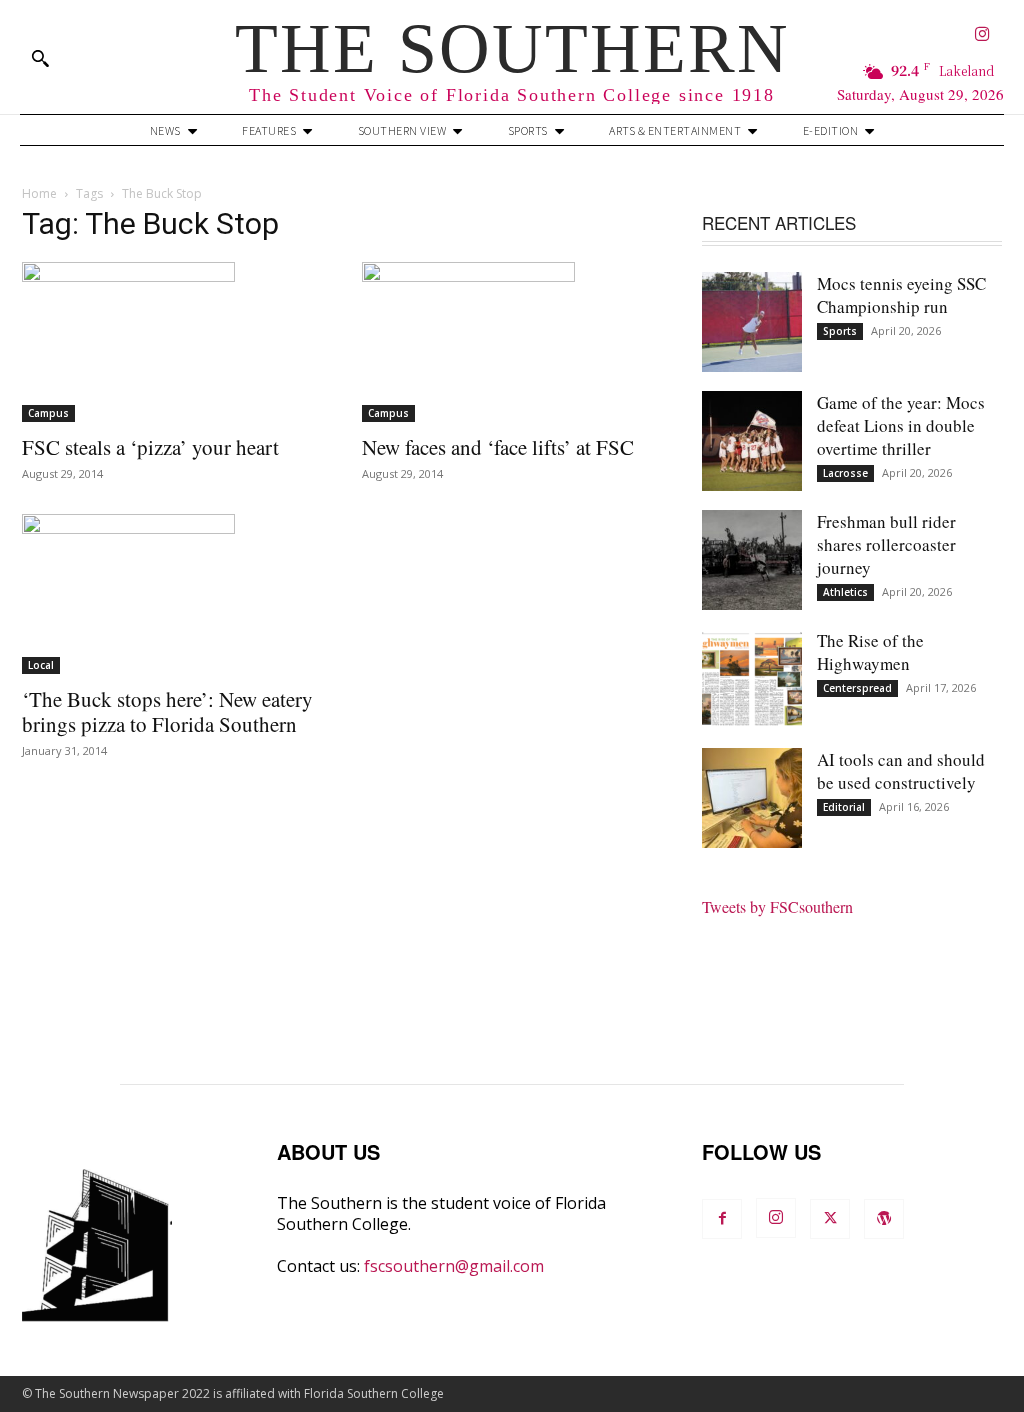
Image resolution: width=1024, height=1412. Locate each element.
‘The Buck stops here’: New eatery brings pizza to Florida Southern (167, 711)
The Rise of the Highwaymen (870, 652)
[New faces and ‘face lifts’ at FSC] (512, 342)
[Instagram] (982, 35)
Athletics (845, 592)
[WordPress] (884, 1219)
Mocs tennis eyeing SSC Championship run (901, 295)
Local (41, 665)
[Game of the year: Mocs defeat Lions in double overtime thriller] (752, 441)
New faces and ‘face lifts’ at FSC (498, 447)
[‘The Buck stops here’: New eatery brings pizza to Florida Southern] (172, 594)
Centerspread (857, 688)
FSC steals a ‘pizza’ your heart (150, 447)
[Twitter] (830, 1219)
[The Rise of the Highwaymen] (752, 679)
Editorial (844, 807)
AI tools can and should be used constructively (901, 771)
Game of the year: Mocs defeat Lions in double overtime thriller (901, 425)
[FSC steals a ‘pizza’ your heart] (172, 342)
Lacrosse (845, 473)
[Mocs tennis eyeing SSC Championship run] (752, 322)
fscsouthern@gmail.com (454, 1266)
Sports (840, 331)
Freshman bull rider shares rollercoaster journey (886, 544)
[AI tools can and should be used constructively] (752, 798)
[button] (40, 58)
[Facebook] (722, 1219)
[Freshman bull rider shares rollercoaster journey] (752, 560)
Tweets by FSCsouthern (777, 906)
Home (39, 193)
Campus (48, 413)
